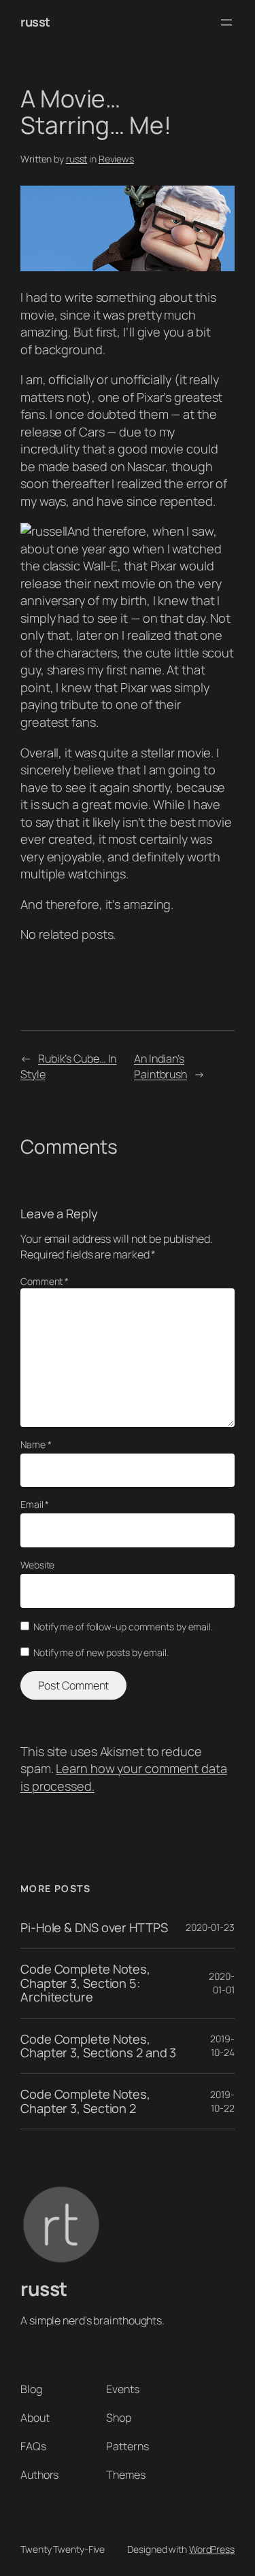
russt (35, 22)
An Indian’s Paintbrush (160, 1066)
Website (37, 1565)
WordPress (212, 2549)
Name (36, 1444)
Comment (45, 1281)
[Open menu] (226, 22)
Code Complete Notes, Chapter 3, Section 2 (85, 2101)
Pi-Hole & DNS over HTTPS (94, 1927)
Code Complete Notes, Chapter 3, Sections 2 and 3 (98, 2046)
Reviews (116, 159)
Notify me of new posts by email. (101, 1652)
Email (35, 1504)
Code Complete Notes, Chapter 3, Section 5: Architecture (85, 1983)
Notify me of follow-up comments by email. (123, 1627)
